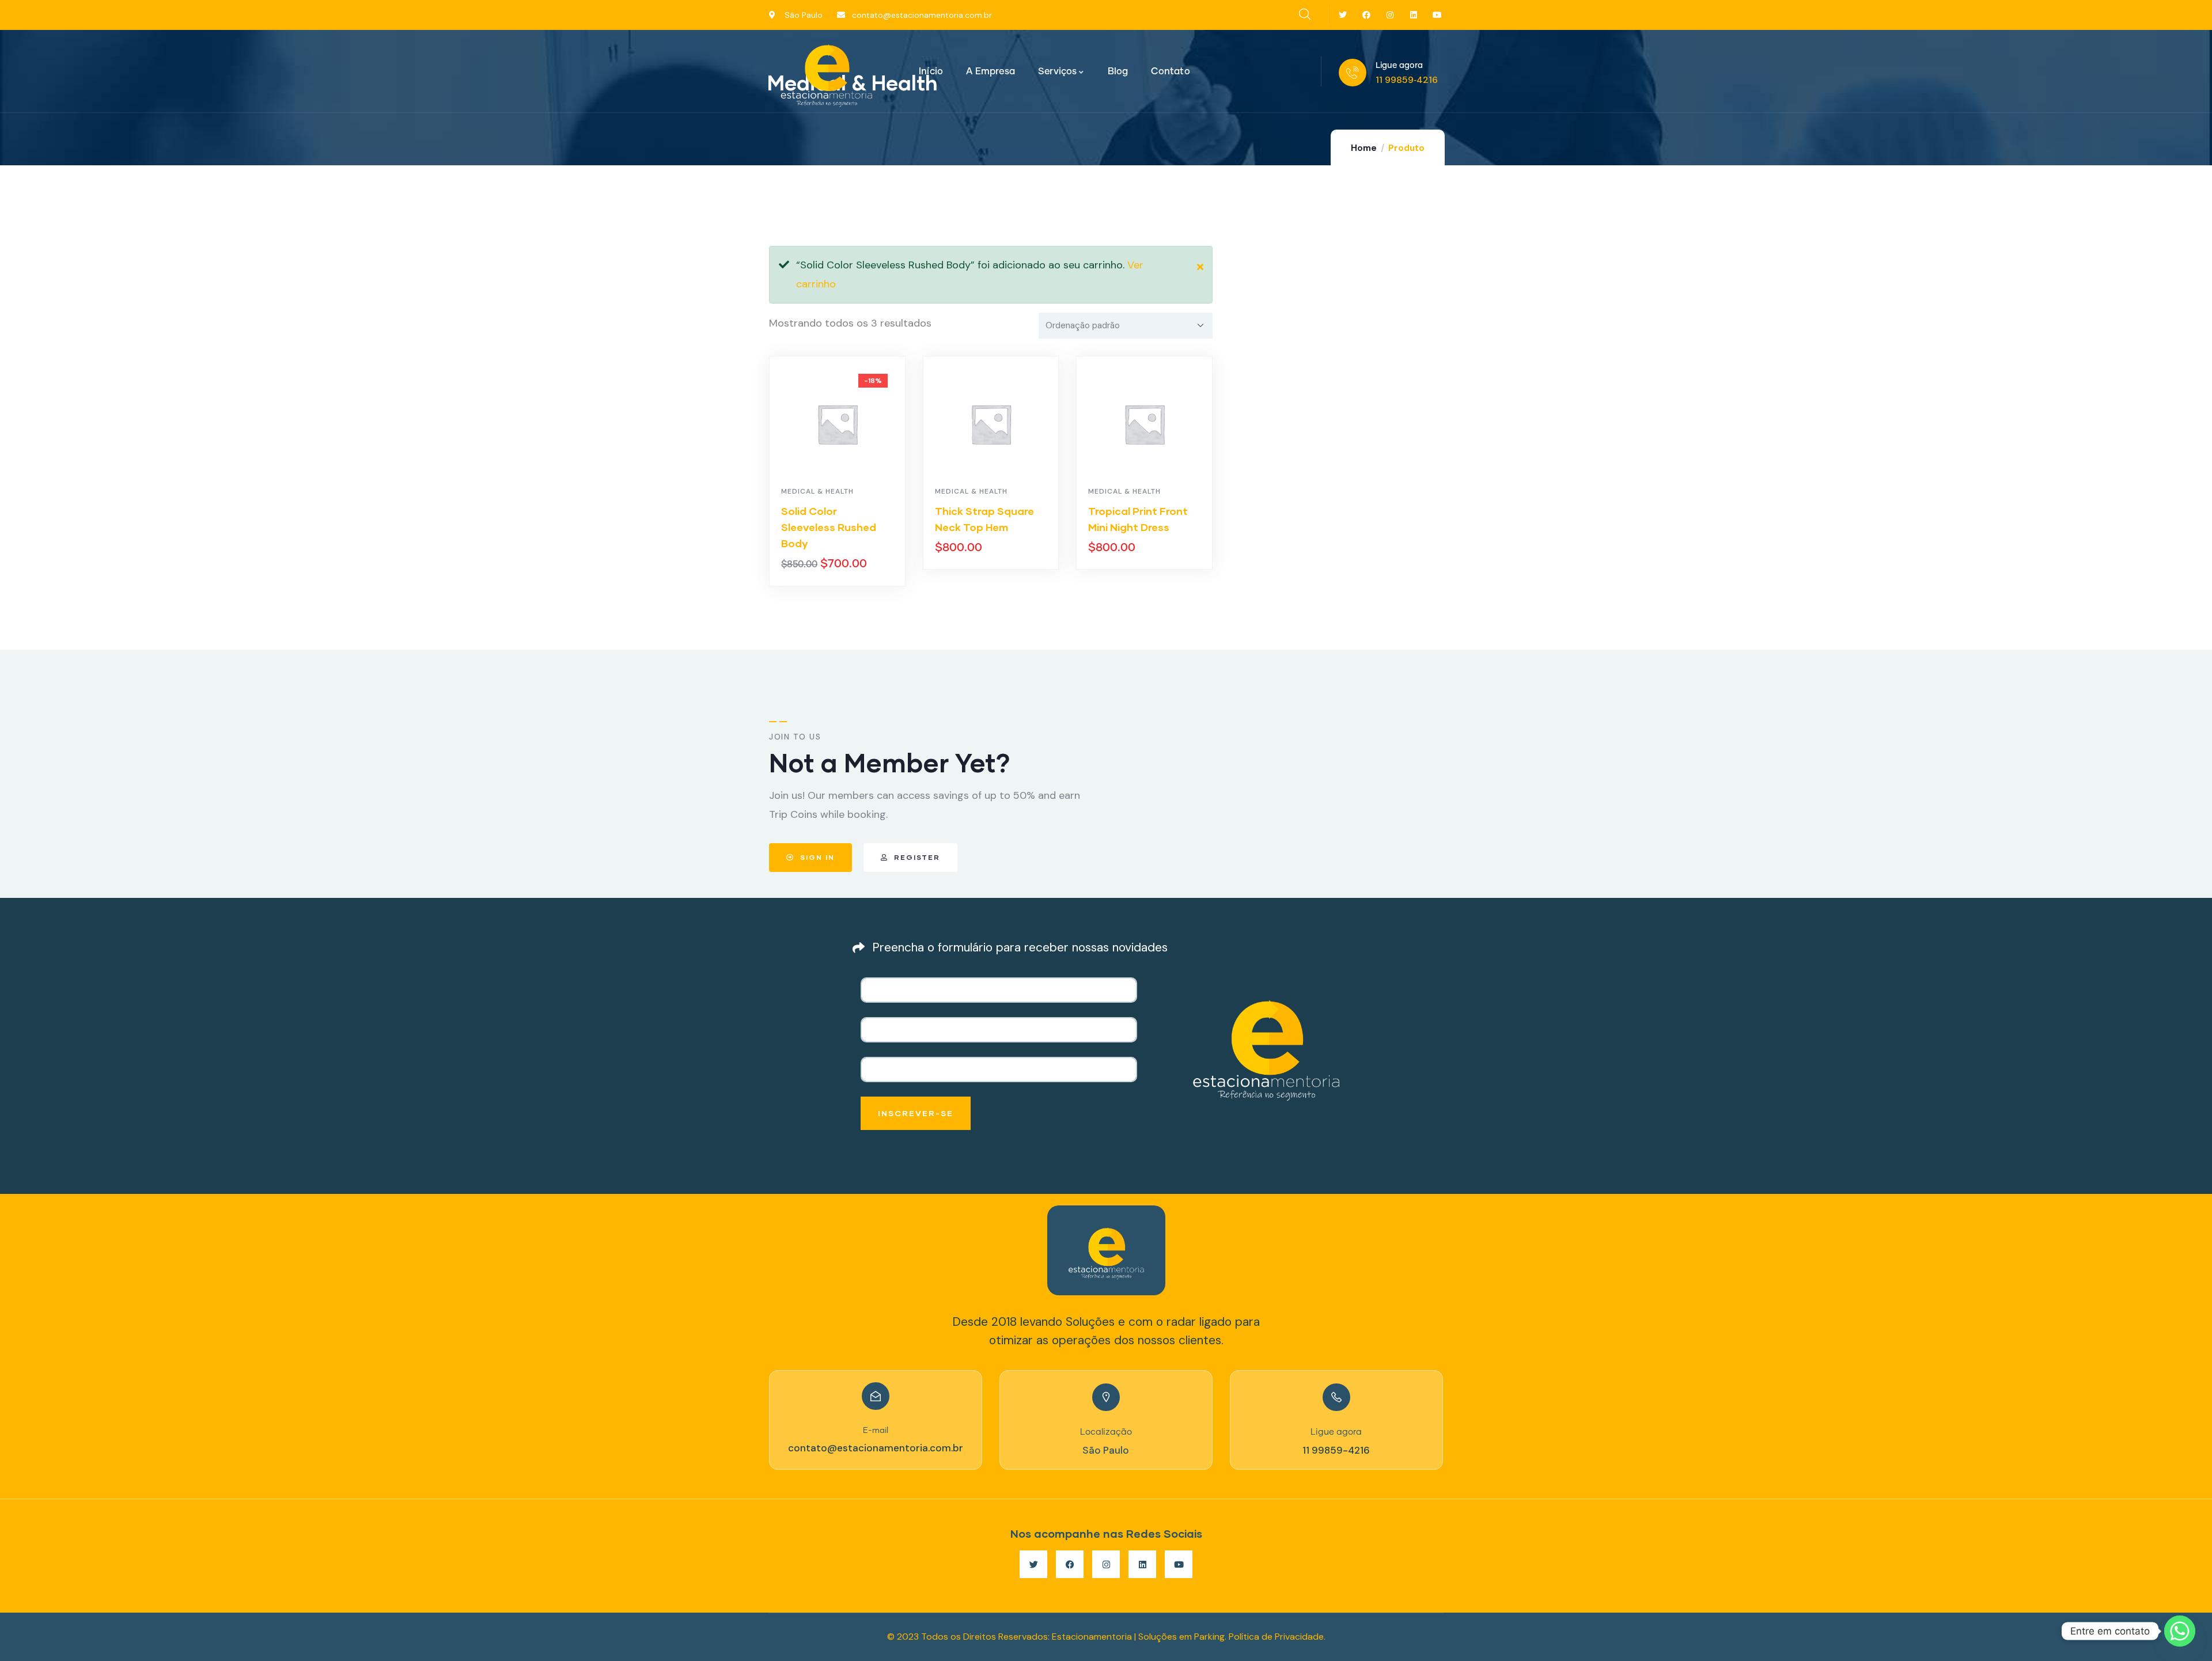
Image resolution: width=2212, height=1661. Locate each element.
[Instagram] (1390, 15)
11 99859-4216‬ (1336, 1450)
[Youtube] (1437, 15)
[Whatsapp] (2180, 1631)
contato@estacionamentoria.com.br (876, 1448)
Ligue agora (1399, 66)
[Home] (827, 72)
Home (1364, 148)
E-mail (876, 1431)
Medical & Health (817, 491)
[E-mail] (876, 1396)
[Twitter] (1343, 15)
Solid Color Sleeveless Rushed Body (829, 527)
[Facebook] (1367, 15)
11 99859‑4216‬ (1407, 80)
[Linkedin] (1413, 15)
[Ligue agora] (1353, 73)
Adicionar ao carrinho (843, 583)
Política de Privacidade (1276, 1637)
